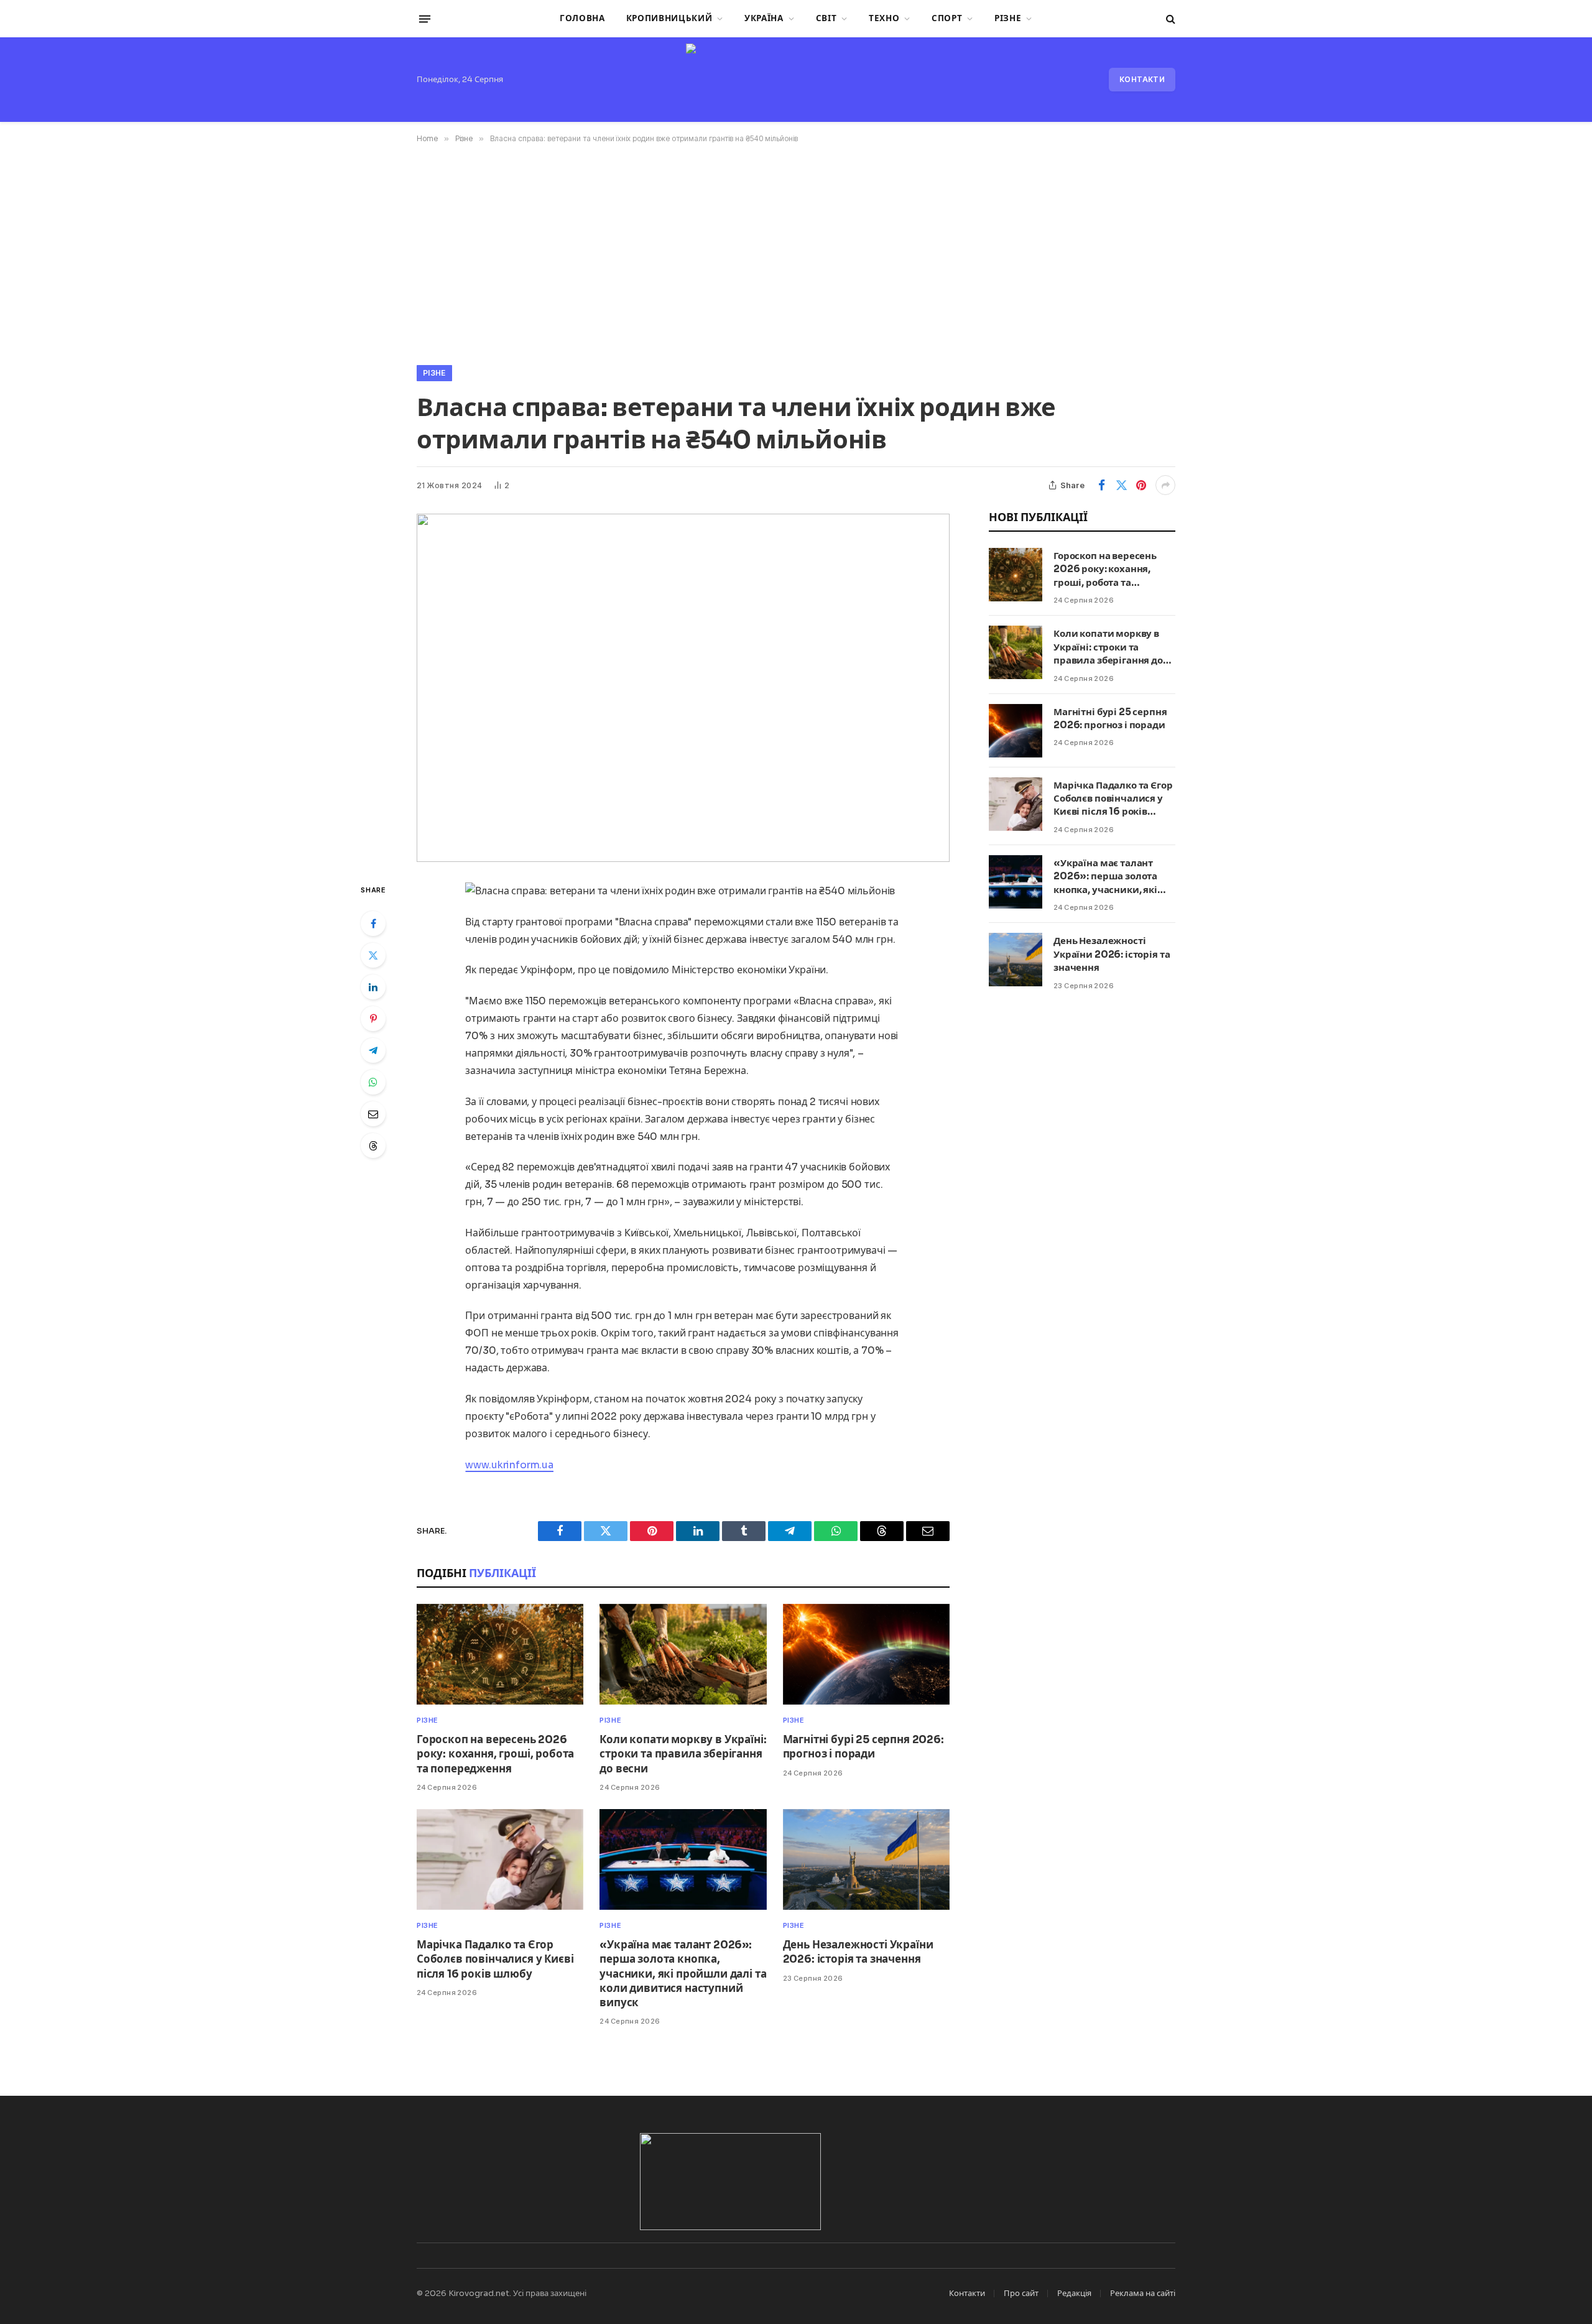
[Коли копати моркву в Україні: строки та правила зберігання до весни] (683, 1655)
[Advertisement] (796, 252)
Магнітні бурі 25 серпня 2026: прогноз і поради (863, 1747)
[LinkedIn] (373, 987)
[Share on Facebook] (1101, 485)
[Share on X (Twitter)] (1121, 485)
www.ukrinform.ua (509, 1465)
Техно (884, 18)
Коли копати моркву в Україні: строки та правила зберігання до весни (683, 1754)
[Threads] (373, 1146)
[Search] (1169, 19)
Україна (764, 18)
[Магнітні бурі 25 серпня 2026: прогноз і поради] (866, 1655)
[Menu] (425, 19)
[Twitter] (373, 955)
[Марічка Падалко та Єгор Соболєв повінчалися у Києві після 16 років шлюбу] (500, 1860)
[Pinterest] (373, 1019)
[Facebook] (373, 924)
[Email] (373, 1114)
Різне (1008, 18)
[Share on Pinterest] (1141, 485)
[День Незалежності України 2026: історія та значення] (866, 1860)
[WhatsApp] (373, 1082)
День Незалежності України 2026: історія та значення (858, 1952)
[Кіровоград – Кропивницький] (796, 80)
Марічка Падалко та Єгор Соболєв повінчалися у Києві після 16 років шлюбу (495, 1959)
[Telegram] (373, 1050)
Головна (582, 18)
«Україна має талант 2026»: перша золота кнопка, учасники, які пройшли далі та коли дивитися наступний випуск (683, 1974)
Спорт (947, 18)
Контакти (1142, 79)
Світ (826, 18)
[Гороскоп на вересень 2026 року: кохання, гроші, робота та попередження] (500, 1655)
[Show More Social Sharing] (1165, 485)
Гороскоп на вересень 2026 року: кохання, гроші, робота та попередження (495, 1754)
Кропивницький (669, 18)
